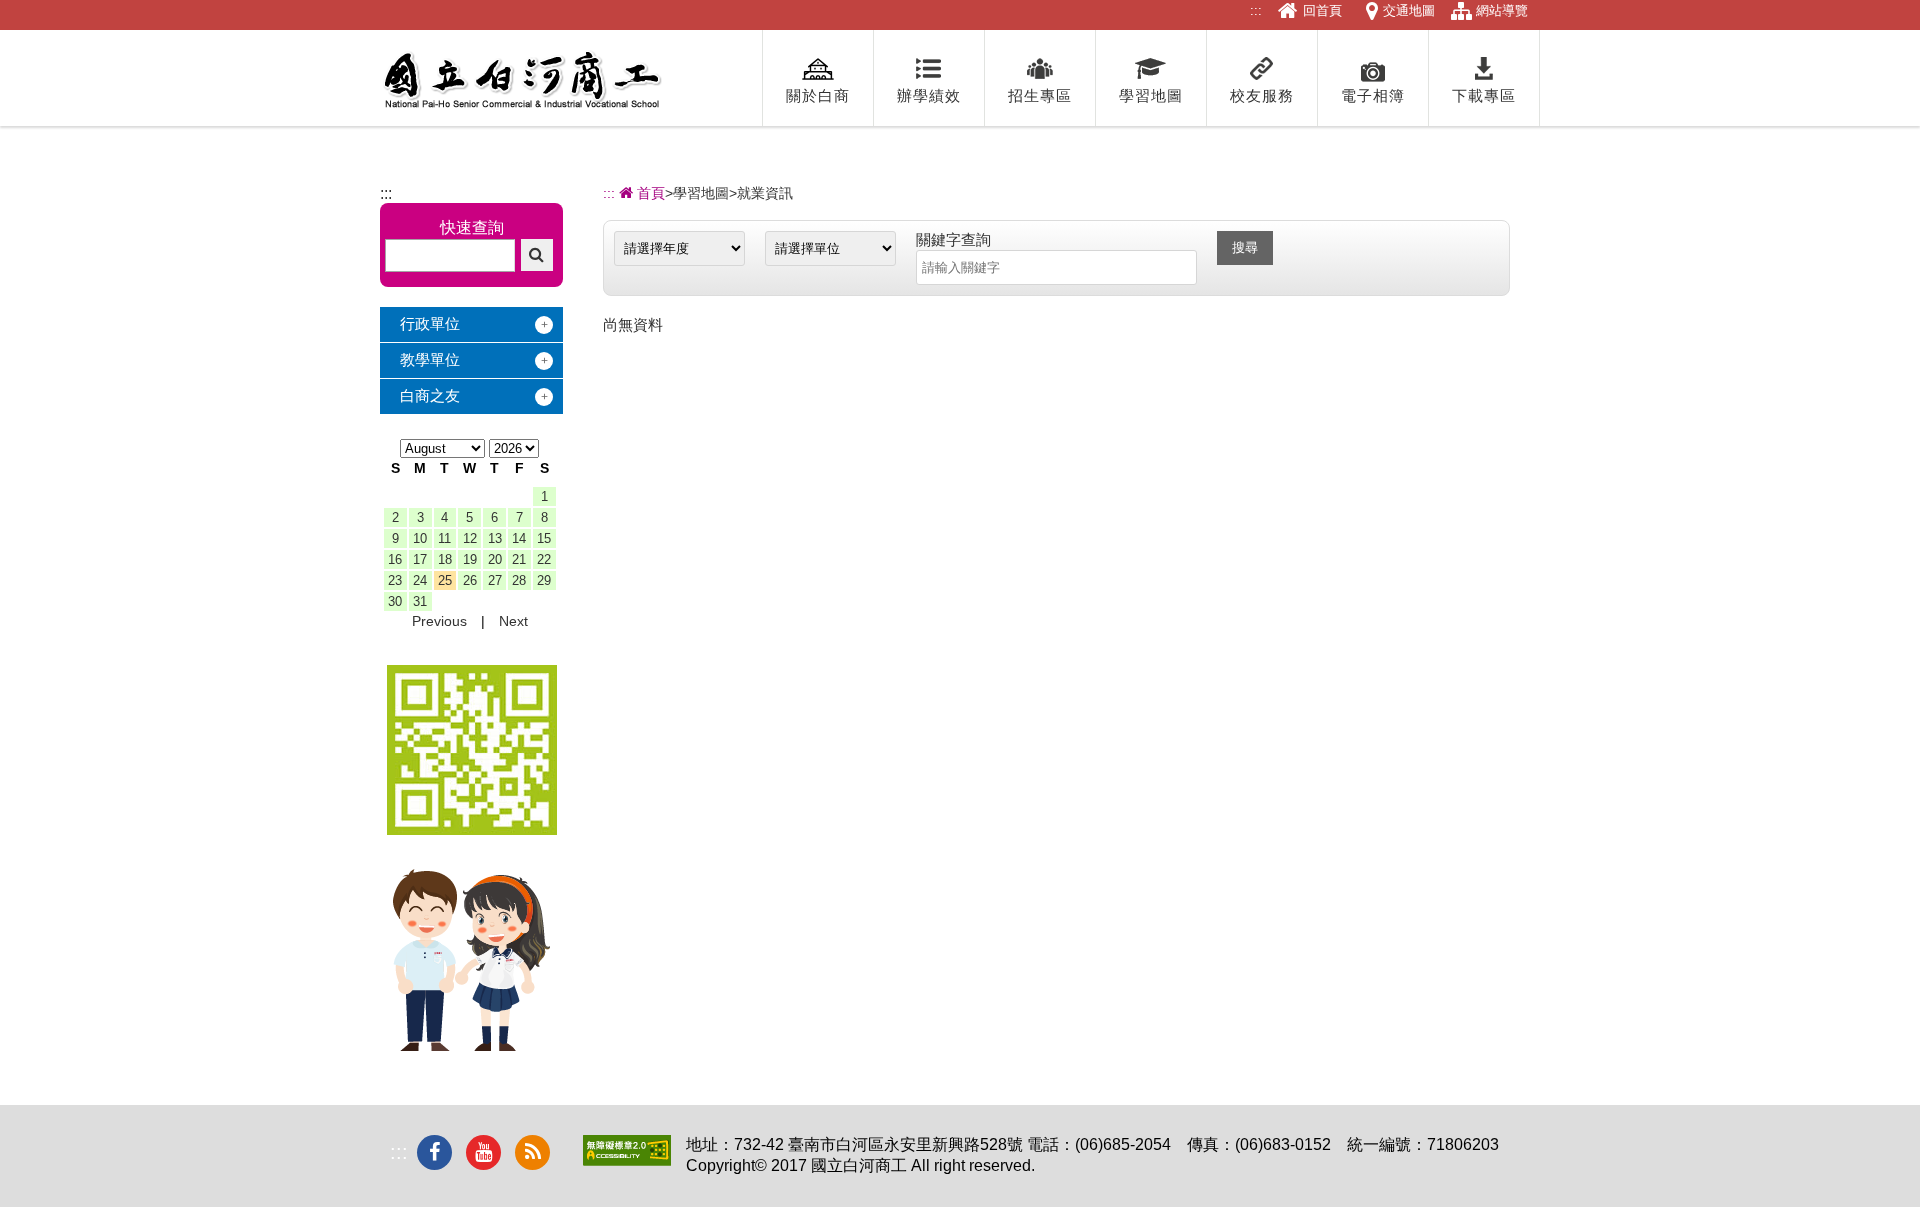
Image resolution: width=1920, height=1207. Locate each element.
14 (519, 538)
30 (395, 601)
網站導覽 (1502, 10)
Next (513, 621)
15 (544, 538)
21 (519, 559)
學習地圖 (1151, 95)
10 (420, 538)
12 (470, 538)
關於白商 (818, 95)
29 (544, 580)
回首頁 (1322, 10)
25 (445, 580)
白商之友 (430, 395)
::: (1256, 10)
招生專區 (1040, 95)
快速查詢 (472, 227)
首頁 (649, 193)
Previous (439, 621)
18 (445, 559)
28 (519, 580)
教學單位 (430, 359)
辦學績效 (929, 95)
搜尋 (1245, 247)
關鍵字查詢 (953, 239)
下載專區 (1484, 95)
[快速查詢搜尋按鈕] (537, 255)
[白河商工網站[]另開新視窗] (472, 829)
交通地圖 (1409, 10)
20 (495, 559)
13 (495, 538)
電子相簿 (1373, 95)
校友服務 (1262, 95)
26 (470, 580)
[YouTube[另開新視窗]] (483, 1152)
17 (420, 559)
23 (395, 580)
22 (544, 559)
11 (444, 538)
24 (420, 580)
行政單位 (430, 323)
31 (420, 601)
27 (495, 580)
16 (395, 559)
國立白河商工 (521, 80)
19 (470, 559)
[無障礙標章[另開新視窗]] (627, 1160)
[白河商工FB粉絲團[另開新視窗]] (434, 1152)
